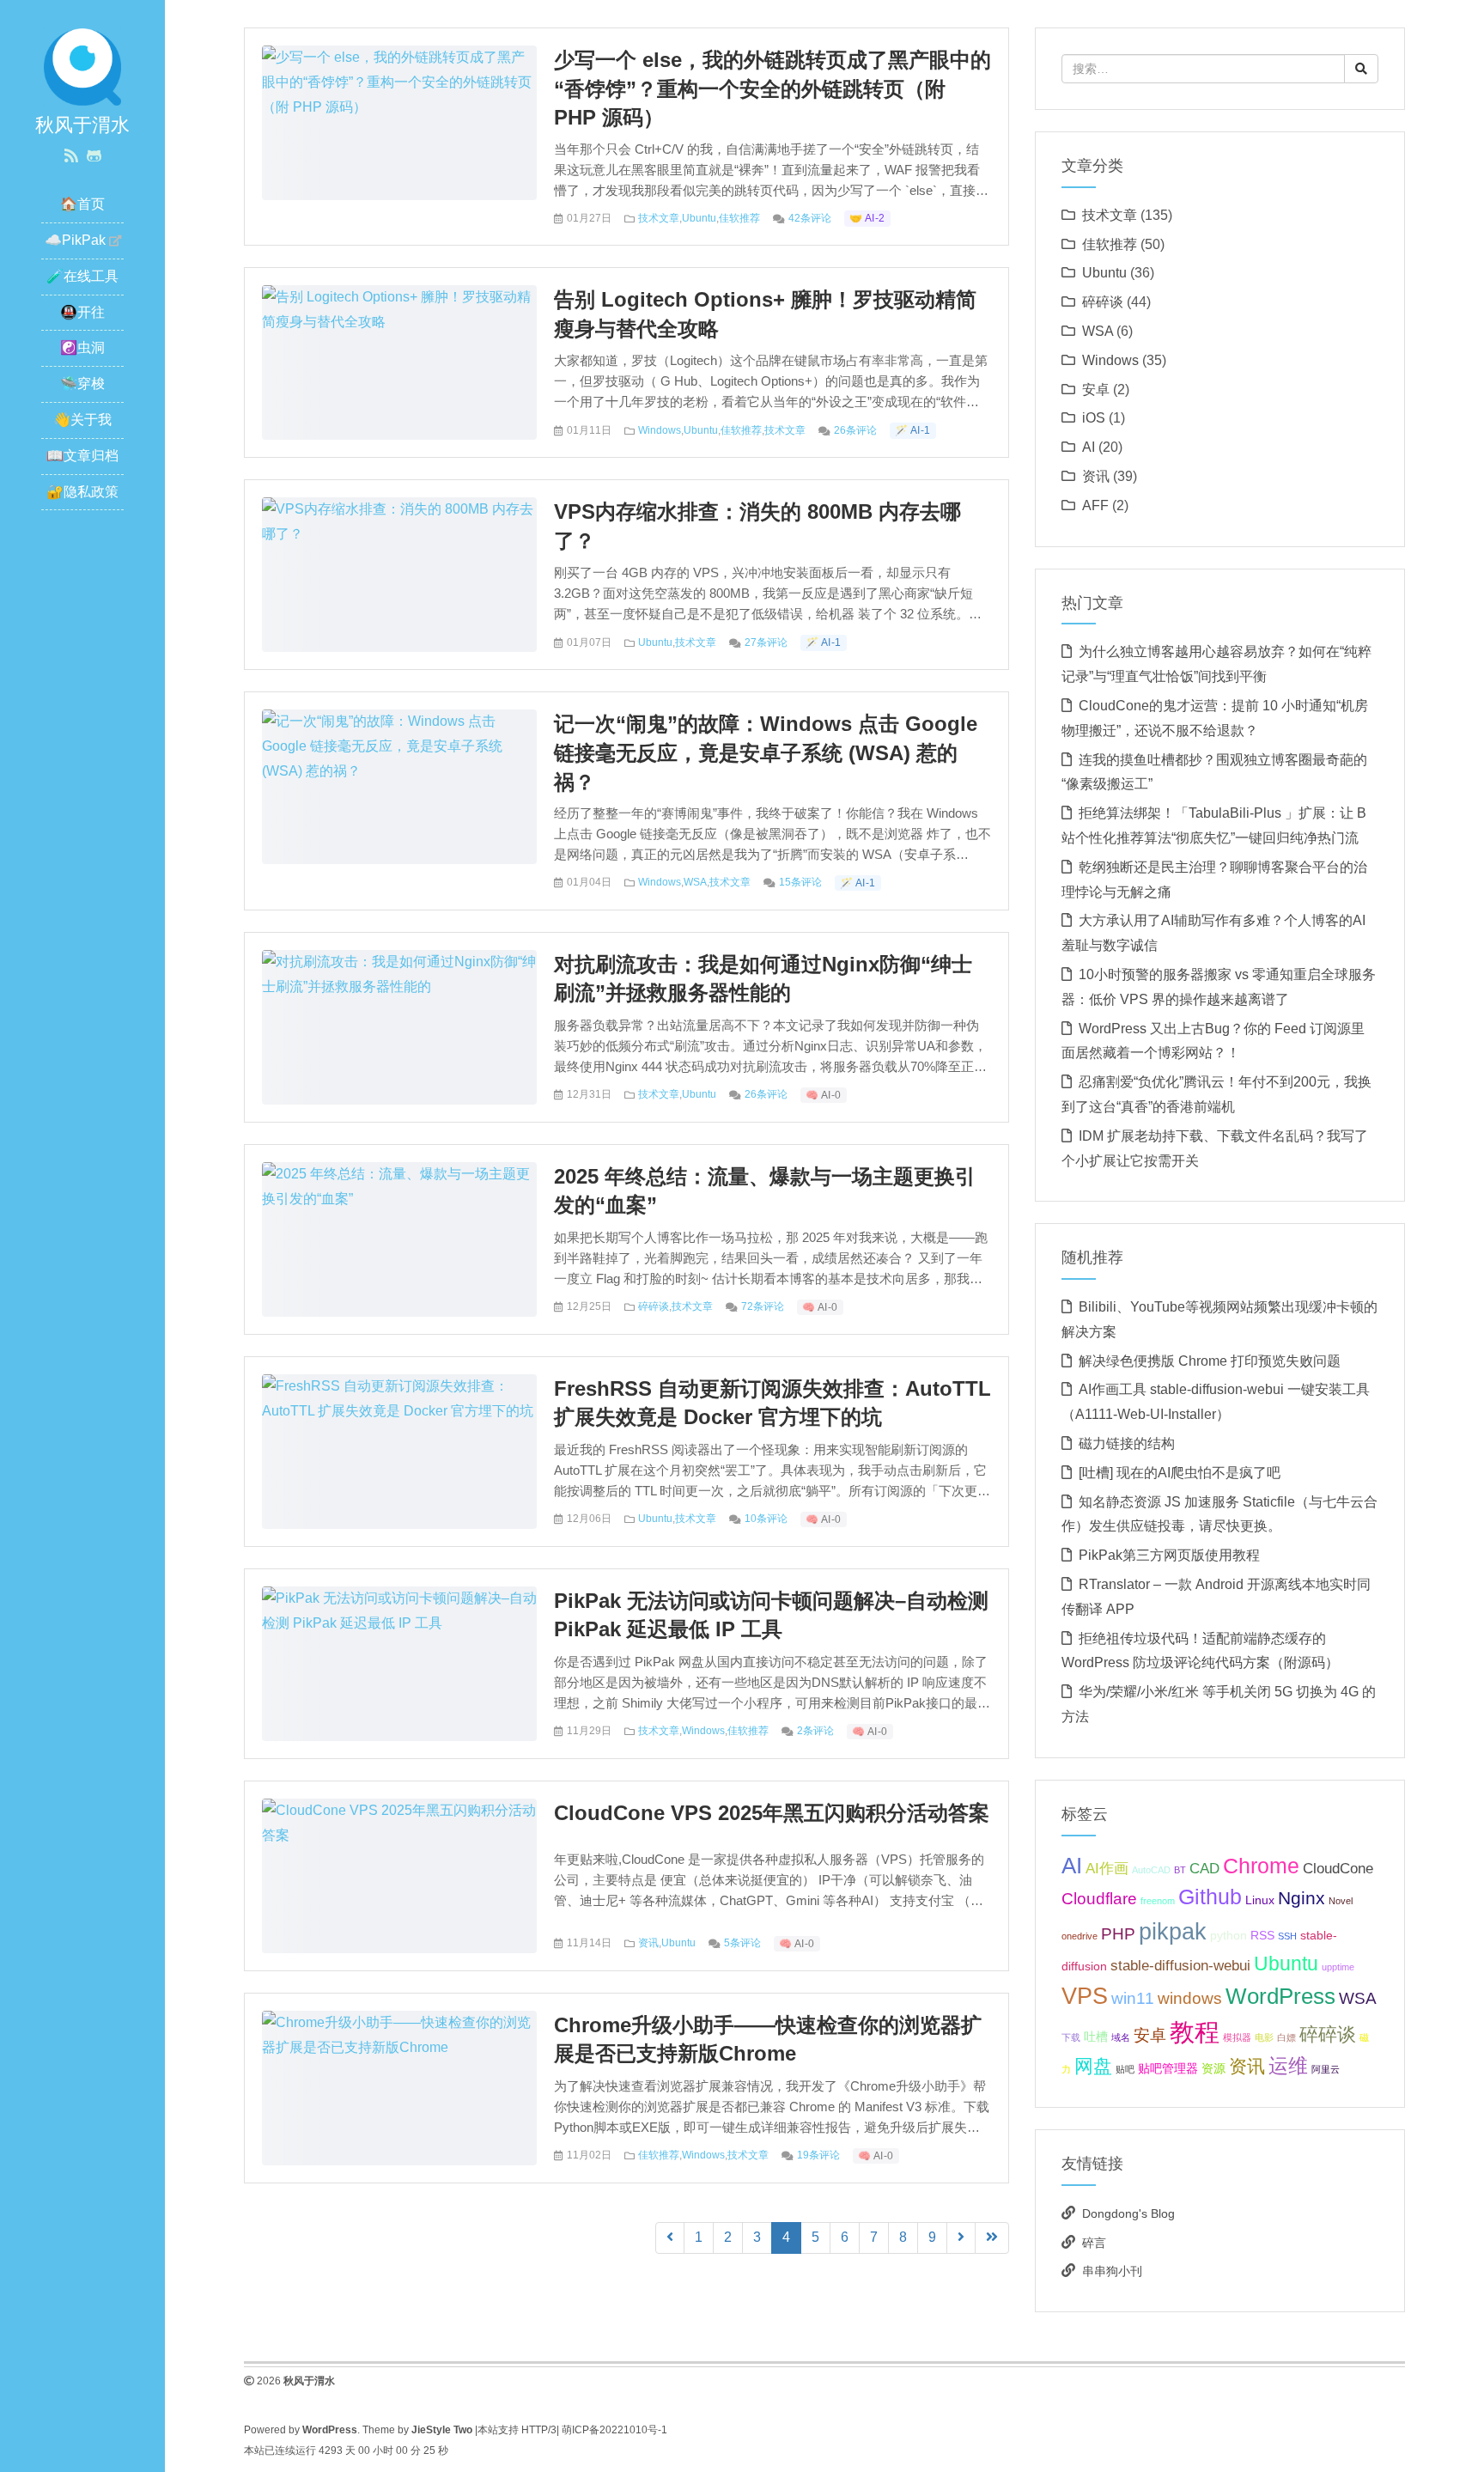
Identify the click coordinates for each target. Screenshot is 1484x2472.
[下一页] (961, 2238)
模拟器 (1237, 2037)
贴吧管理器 (1168, 2068)
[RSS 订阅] (71, 156)
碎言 (1094, 2243)
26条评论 (855, 430)
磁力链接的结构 (1127, 1443)
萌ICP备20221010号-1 (614, 2430)
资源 (1213, 2068)
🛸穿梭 (82, 384)
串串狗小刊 (1112, 2271)
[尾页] (992, 2238)
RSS (1262, 1935)
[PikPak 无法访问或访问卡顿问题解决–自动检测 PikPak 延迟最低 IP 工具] (399, 1610)
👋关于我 (82, 420)
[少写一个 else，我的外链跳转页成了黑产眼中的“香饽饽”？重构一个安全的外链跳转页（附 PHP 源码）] (399, 81)
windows (1190, 1998)
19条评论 (818, 2155)
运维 (1288, 2066)
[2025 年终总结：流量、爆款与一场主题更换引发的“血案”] (399, 1186)
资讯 (648, 1943)
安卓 (1096, 390)
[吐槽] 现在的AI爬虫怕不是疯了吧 (1180, 1473)
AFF (1095, 505)
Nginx (1302, 1898)
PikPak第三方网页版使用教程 (1169, 1555)
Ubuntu (699, 218)
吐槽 (1096, 2037)
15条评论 (800, 882)
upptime (1338, 1967)
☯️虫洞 (82, 347)
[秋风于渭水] (82, 66)
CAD (1204, 1869)
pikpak (1173, 1931)
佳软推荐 (739, 218)
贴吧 (1125, 2069)
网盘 (1093, 2066)
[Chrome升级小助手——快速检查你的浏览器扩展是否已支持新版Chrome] (399, 2034)
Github (1210, 1897)
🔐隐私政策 (82, 492)
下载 (1071, 2037)
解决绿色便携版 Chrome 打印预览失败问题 (1210, 1361)
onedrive (1080, 1936)
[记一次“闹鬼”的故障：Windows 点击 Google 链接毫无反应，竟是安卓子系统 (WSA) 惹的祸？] (399, 746)
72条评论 (763, 1306)
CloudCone (1338, 1869)
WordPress (1280, 1996)
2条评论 (815, 1731)
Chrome (1261, 1866)
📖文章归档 (82, 456)
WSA (695, 882)
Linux (1260, 1900)
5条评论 (742, 1943)
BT (1180, 1870)
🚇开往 (82, 312)
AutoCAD (1151, 1870)
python (1229, 1935)
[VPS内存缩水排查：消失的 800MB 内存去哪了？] (399, 521)
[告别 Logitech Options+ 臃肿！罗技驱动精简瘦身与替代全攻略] (399, 309)
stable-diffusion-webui (1180, 1966)
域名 (1121, 2037)
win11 (1133, 1998)
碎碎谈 (654, 1306)
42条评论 (810, 218)
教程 (1195, 2032)
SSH (1287, 1936)
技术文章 (659, 218)
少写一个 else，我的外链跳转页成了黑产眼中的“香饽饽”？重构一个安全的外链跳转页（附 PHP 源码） (772, 88)
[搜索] (1361, 69)
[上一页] (670, 2238)
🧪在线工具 (82, 276)
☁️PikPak (75, 240)
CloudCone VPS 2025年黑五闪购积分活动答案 (772, 1813)
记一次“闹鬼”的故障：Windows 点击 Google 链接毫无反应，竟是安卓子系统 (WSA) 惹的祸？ (766, 752)
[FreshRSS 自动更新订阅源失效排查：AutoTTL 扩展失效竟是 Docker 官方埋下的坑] (399, 1398)
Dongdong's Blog (1128, 2213)
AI (1089, 447)
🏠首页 (82, 204)
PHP (1118, 1934)
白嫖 (1286, 2037)
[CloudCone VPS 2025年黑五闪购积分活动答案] (399, 1822)
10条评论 (766, 1519)
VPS (1085, 1996)
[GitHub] (94, 156)
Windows (660, 430)
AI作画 (1107, 1869)
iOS (1094, 418)
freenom (1158, 1901)
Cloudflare (1099, 1899)
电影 (1264, 2037)
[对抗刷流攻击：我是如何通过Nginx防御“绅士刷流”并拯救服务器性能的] (399, 974)
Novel (1341, 1901)
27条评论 (766, 642)
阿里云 (1326, 2069)
